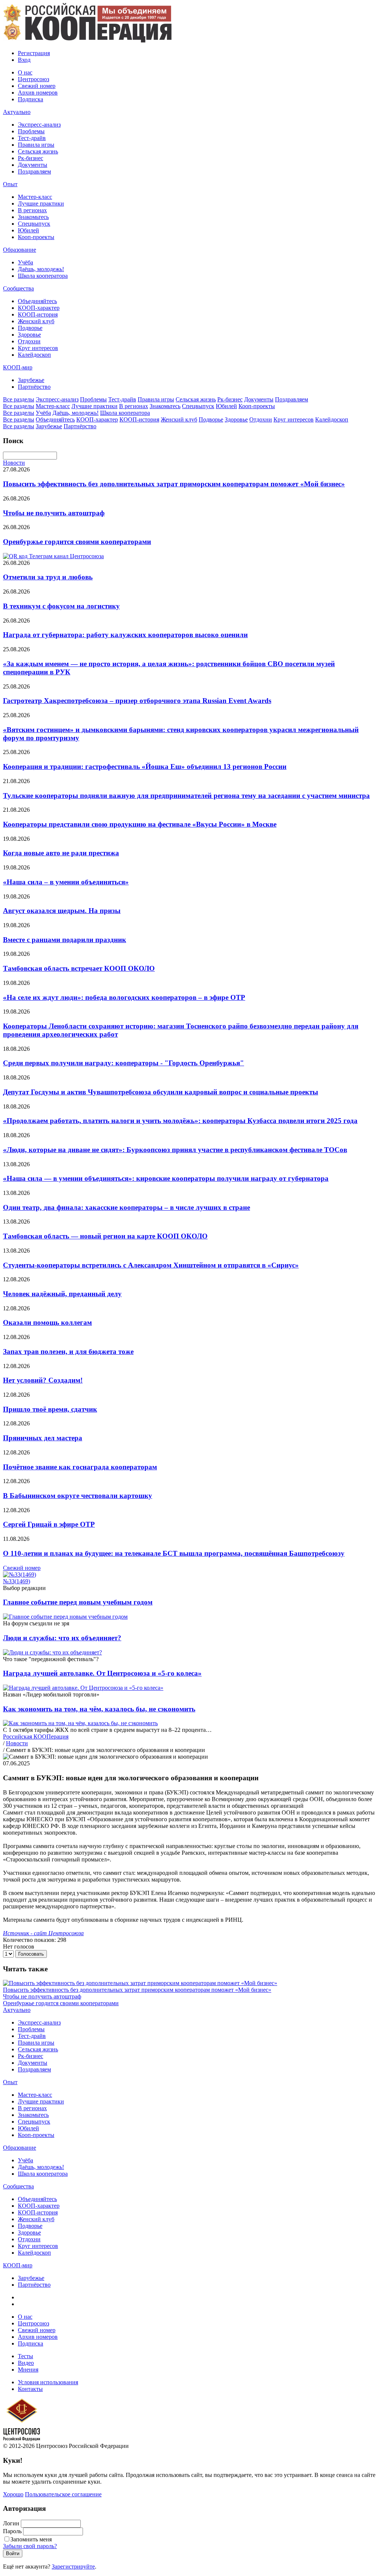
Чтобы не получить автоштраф (54, 513)
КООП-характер (39, 308)
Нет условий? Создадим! (43, 1380)
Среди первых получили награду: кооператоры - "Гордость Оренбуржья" (124, 1063)
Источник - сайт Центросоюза (43, 1933)
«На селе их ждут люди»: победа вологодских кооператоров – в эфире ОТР (124, 997)
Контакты (30, 2389)
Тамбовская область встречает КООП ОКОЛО (79, 968)
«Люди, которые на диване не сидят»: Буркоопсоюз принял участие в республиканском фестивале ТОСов (175, 1150)
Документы (33, 165)
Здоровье (29, 335)
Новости (14, 463)
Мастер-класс (35, 197)
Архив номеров (38, 93)
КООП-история (38, 314)
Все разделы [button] (19, 399)
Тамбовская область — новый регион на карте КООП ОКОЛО (105, 1236)
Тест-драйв (32, 138)
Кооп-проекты (36, 237)
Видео (26, 2363)
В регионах (32, 210)
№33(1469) (17, 1581)
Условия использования (48, 2382)
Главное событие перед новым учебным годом (78, 1602)
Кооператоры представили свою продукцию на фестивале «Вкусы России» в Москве (140, 824)
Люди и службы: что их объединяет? (62, 1638)
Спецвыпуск (34, 224)
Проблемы (31, 131)
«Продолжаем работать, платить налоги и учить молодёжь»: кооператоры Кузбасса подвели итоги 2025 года (180, 1121)
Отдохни (29, 341)
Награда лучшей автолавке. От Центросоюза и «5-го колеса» (102, 1673)
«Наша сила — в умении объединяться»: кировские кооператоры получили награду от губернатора (166, 1178)
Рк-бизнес (31, 158)
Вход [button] (24, 60)
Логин (11, 2523)
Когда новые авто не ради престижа (61, 853)
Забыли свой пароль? (30, 2546)
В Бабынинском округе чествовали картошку (78, 1496)
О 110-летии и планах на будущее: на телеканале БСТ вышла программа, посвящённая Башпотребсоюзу (174, 1553)
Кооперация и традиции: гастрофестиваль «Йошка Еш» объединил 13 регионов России (145, 767)
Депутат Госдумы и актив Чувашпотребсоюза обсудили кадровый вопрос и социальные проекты (161, 1092)
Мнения (28, 2370)
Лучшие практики (41, 203)
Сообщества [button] (18, 288)
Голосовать (31, 1954)
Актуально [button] (17, 112)
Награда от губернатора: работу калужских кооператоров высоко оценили (125, 635)
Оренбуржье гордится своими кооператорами (77, 542)
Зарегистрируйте (73, 2567)
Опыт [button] (10, 184)
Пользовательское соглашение (63, 2494)
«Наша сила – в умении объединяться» (66, 882)
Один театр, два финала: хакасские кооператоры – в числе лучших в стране (127, 1207)
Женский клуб (36, 321)
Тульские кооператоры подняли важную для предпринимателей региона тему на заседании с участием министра (186, 796)
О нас (25, 72)
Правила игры (36, 145)
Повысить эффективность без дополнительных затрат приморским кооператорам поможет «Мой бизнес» (174, 484)
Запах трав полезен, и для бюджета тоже (68, 1351)
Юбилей (28, 230)
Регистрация (34, 53)
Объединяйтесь (37, 301)
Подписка (31, 99)
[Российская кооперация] (87, 40)
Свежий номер (37, 86)
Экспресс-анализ (39, 125)
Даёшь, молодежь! (41, 269)
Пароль (12, 2531)
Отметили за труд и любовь (48, 577)
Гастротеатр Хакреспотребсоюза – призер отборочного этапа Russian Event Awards (137, 701)
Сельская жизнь (38, 151)
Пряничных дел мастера (43, 1438)
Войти (13, 2553)
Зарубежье (31, 380)
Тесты (25, 2356)
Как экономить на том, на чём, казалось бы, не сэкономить (99, 1709)
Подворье (30, 328)
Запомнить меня (31, 2539)
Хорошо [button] (13, 2494)
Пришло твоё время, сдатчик (50, 1409)
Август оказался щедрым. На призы (62, 911)
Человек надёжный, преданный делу (62, 1294)
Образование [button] (20, 250)
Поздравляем (34, 171)
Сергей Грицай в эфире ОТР (49, 1524)
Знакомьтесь (33, 217)
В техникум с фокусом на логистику (61, 606)
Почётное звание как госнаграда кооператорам (80, 1467)
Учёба (25, 262)
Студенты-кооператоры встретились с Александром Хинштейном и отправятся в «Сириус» (151, 1265)
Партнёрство (34, 387)
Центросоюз (33, 79)
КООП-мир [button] (18, 367)
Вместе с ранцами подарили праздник (65, 940)
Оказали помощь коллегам (47, 1322)
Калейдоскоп (34, 355)
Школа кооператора (43, 276)
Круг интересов (38, 348)
